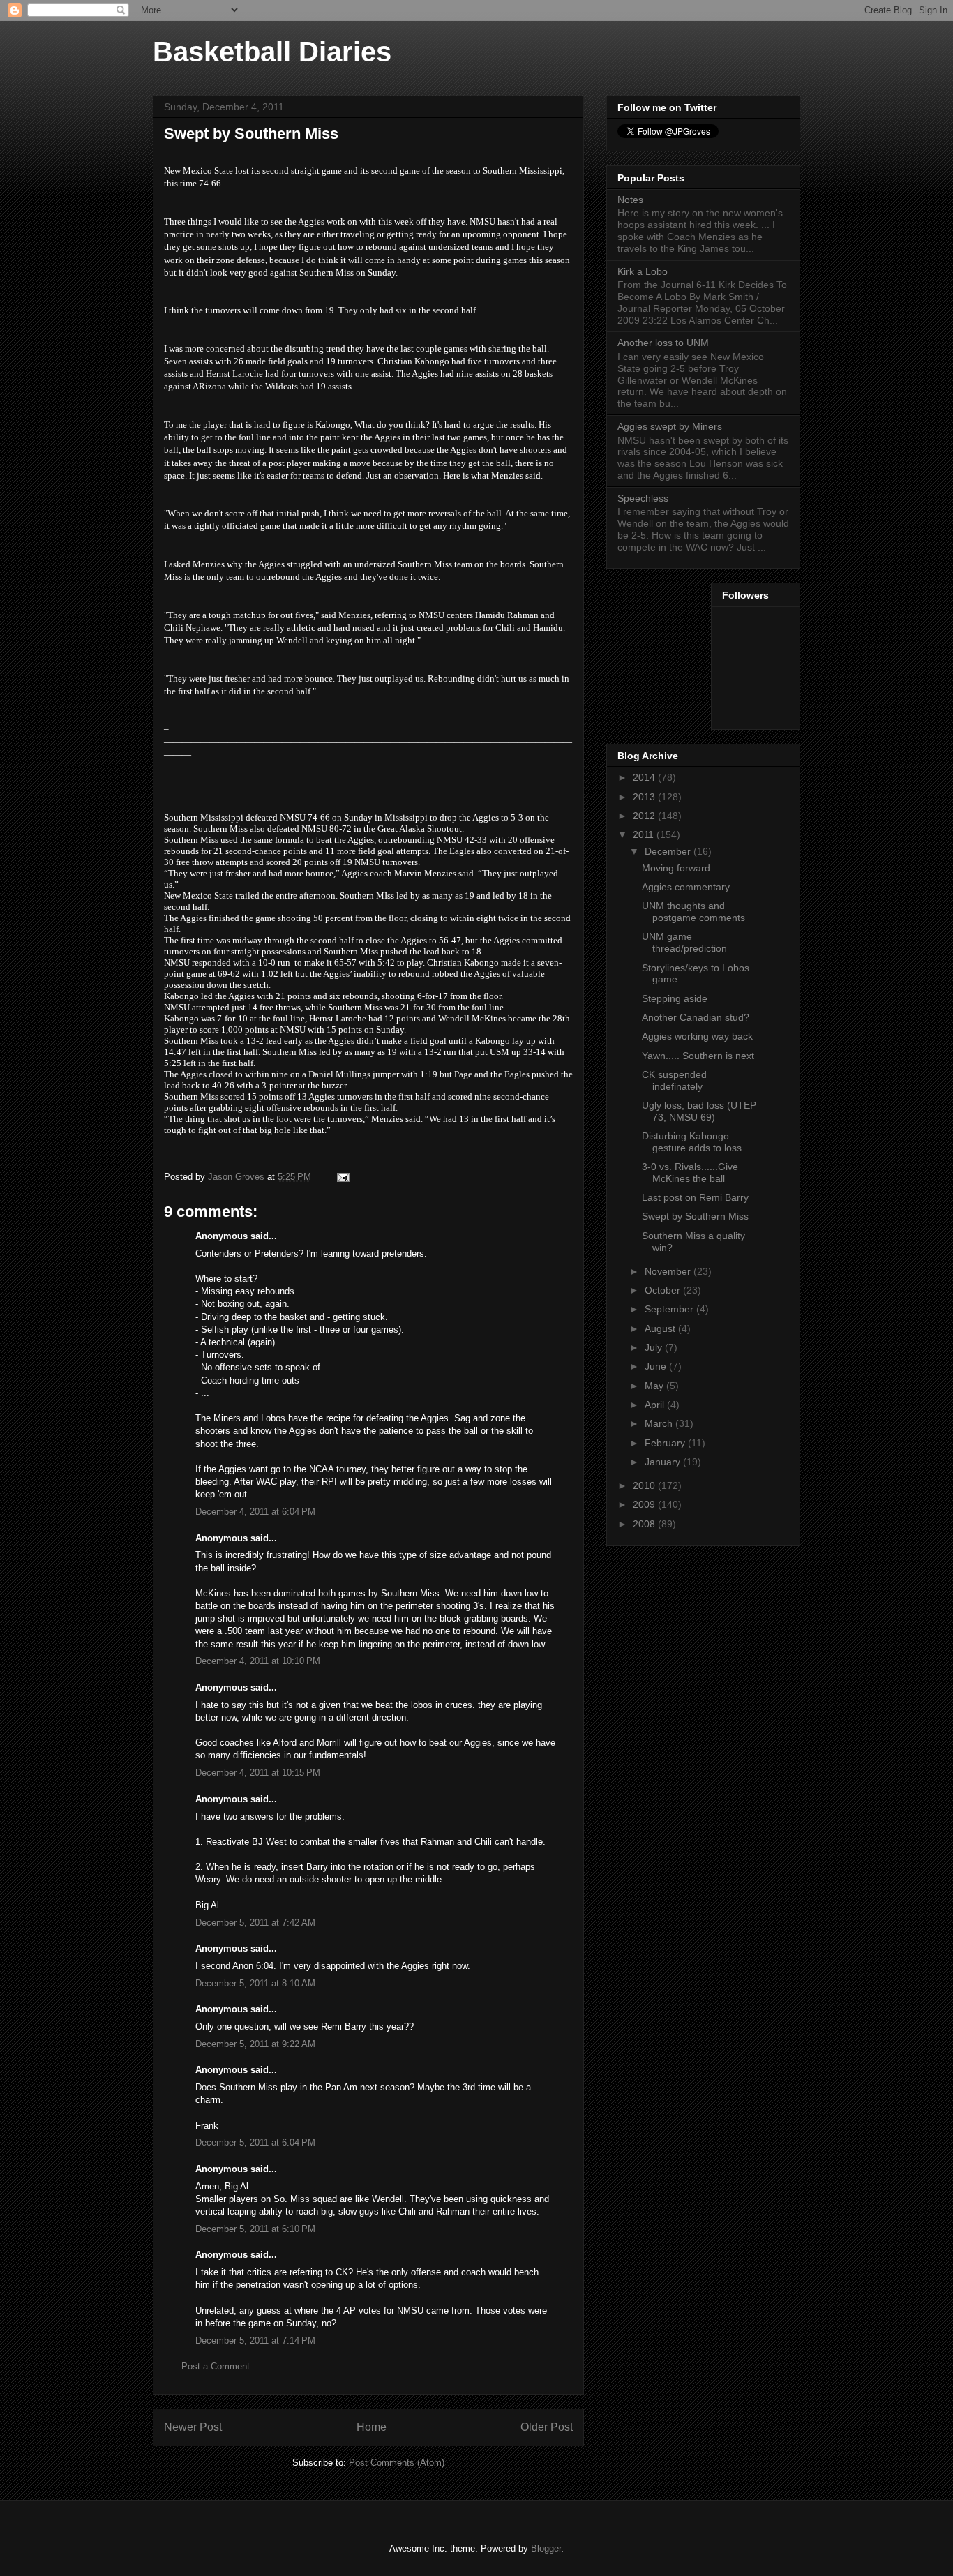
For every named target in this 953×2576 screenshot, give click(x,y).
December (669, 851)
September (670, 1309)
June (657, 1366)
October (664, 1290)
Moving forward (676, 868)
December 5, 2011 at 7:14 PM (255, 2341)
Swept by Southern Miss (695, 1216)
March (660, 1423)
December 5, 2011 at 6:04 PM (255, 2142)
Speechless (643, 498)
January (664, 1462)
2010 (645, 1485)
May (655, 1386)
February (666, 1443)
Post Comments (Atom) (397, 2463)
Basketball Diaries (272, 52)
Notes (630, 200)
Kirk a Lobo (643, 271)
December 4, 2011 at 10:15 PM (258, 1773)
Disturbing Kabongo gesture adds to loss (692, 1142)
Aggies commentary (686, 887)
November (669, 1271)
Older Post (547, 2427)
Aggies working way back (697, 1036)
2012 (645, 816)
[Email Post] (342, 1177)
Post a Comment (216, 2366)
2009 (645, 1504)
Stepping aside (675, 998)
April (656, 1405)
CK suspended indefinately (674, 1080)
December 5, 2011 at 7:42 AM (255, 1923)
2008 (645, 1524)
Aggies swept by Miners (670, 426)
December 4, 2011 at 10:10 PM (258, 1661)
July (655, 1347)
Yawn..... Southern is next (698, 1056)
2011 (645, 834)
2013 (645, 797)
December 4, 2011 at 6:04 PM (255, 1512)
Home (372, 2427)
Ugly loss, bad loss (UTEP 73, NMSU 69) (699, 1111)
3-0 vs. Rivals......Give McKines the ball (690, 1173)
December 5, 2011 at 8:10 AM (255, 1983)
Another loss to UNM (663, 343)
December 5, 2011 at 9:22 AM (255, 2044)
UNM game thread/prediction (684, 942)
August (661, 1328)
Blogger (546, 2548)
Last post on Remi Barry (695, 1197)
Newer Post (193, 2427)
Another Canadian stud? (696, 1017)
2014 (645, 777)
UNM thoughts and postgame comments (693, 912)
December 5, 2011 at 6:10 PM (255, 2229)
